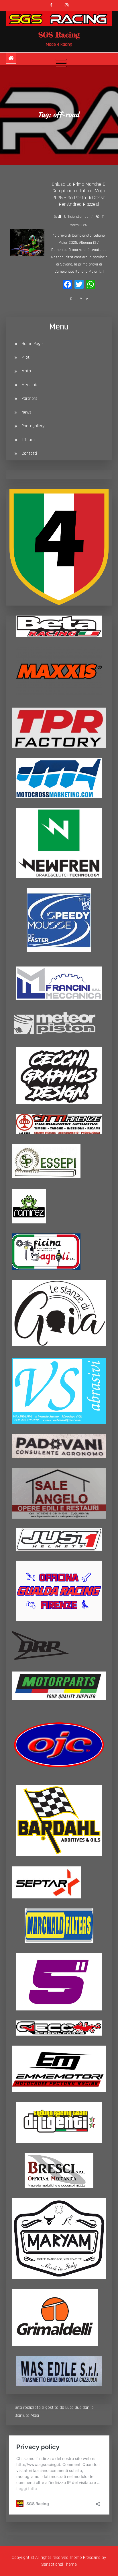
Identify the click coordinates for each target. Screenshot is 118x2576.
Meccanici (30, 385)
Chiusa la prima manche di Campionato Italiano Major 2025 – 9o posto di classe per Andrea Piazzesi (79, 194)
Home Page (32, 344)
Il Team (28, 440)
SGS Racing (59, 35)
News (26, 412)
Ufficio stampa (76, 217)
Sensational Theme (59, 2564)
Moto (26, 371)
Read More (79, 299)
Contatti (29, 453)
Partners (29, 399)
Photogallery (33, 426)
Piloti (26, 357)
